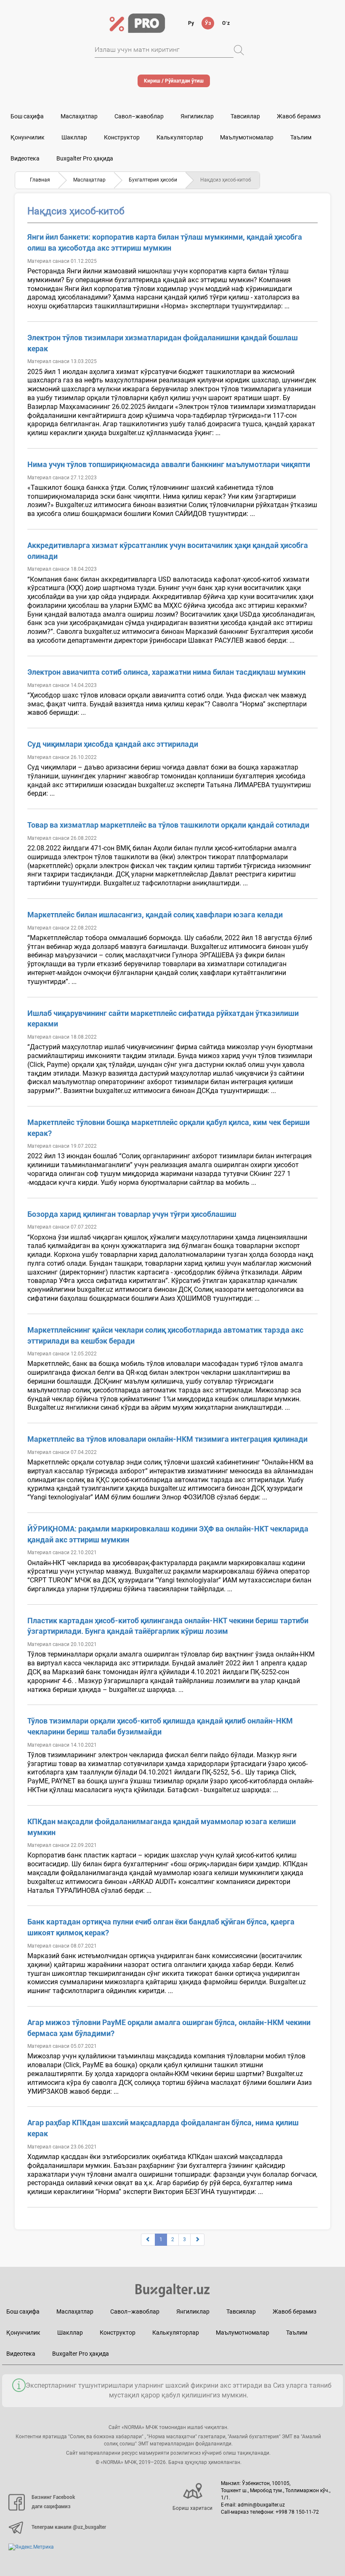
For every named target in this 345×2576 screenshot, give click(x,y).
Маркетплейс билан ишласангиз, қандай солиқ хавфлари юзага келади (155, 915)
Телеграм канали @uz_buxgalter (69, 2527)
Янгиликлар (197, 116)
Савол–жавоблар (139, 116)
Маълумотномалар (247, 137)
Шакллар (74, 137)
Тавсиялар (245, 116)
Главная (40, 180)
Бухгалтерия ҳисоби (153, 180)
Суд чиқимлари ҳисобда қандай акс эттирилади (113, 744)
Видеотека (25, 158)
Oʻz (226, 23)
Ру (191, 23)
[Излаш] (239, 50)
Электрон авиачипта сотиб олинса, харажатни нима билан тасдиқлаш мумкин (166, 672)
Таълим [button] (301, 137)
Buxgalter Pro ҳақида (85, 158)
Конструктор (118, 2333)
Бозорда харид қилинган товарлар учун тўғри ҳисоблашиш (132, 1214)
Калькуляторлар (176, 2333)
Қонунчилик (28, 137)
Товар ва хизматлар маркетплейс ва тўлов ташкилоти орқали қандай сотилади (168, 825)
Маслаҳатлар (79, 116)
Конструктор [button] (122, 137)
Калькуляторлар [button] (180, 137)
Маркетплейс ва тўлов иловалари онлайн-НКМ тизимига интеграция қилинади (167, 1439)
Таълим (297, 2333)
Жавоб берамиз (299, 116)
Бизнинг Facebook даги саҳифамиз (53, 2502)
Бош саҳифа (27, 116)
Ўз (208, 23)
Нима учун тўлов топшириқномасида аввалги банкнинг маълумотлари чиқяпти (169, 464)
